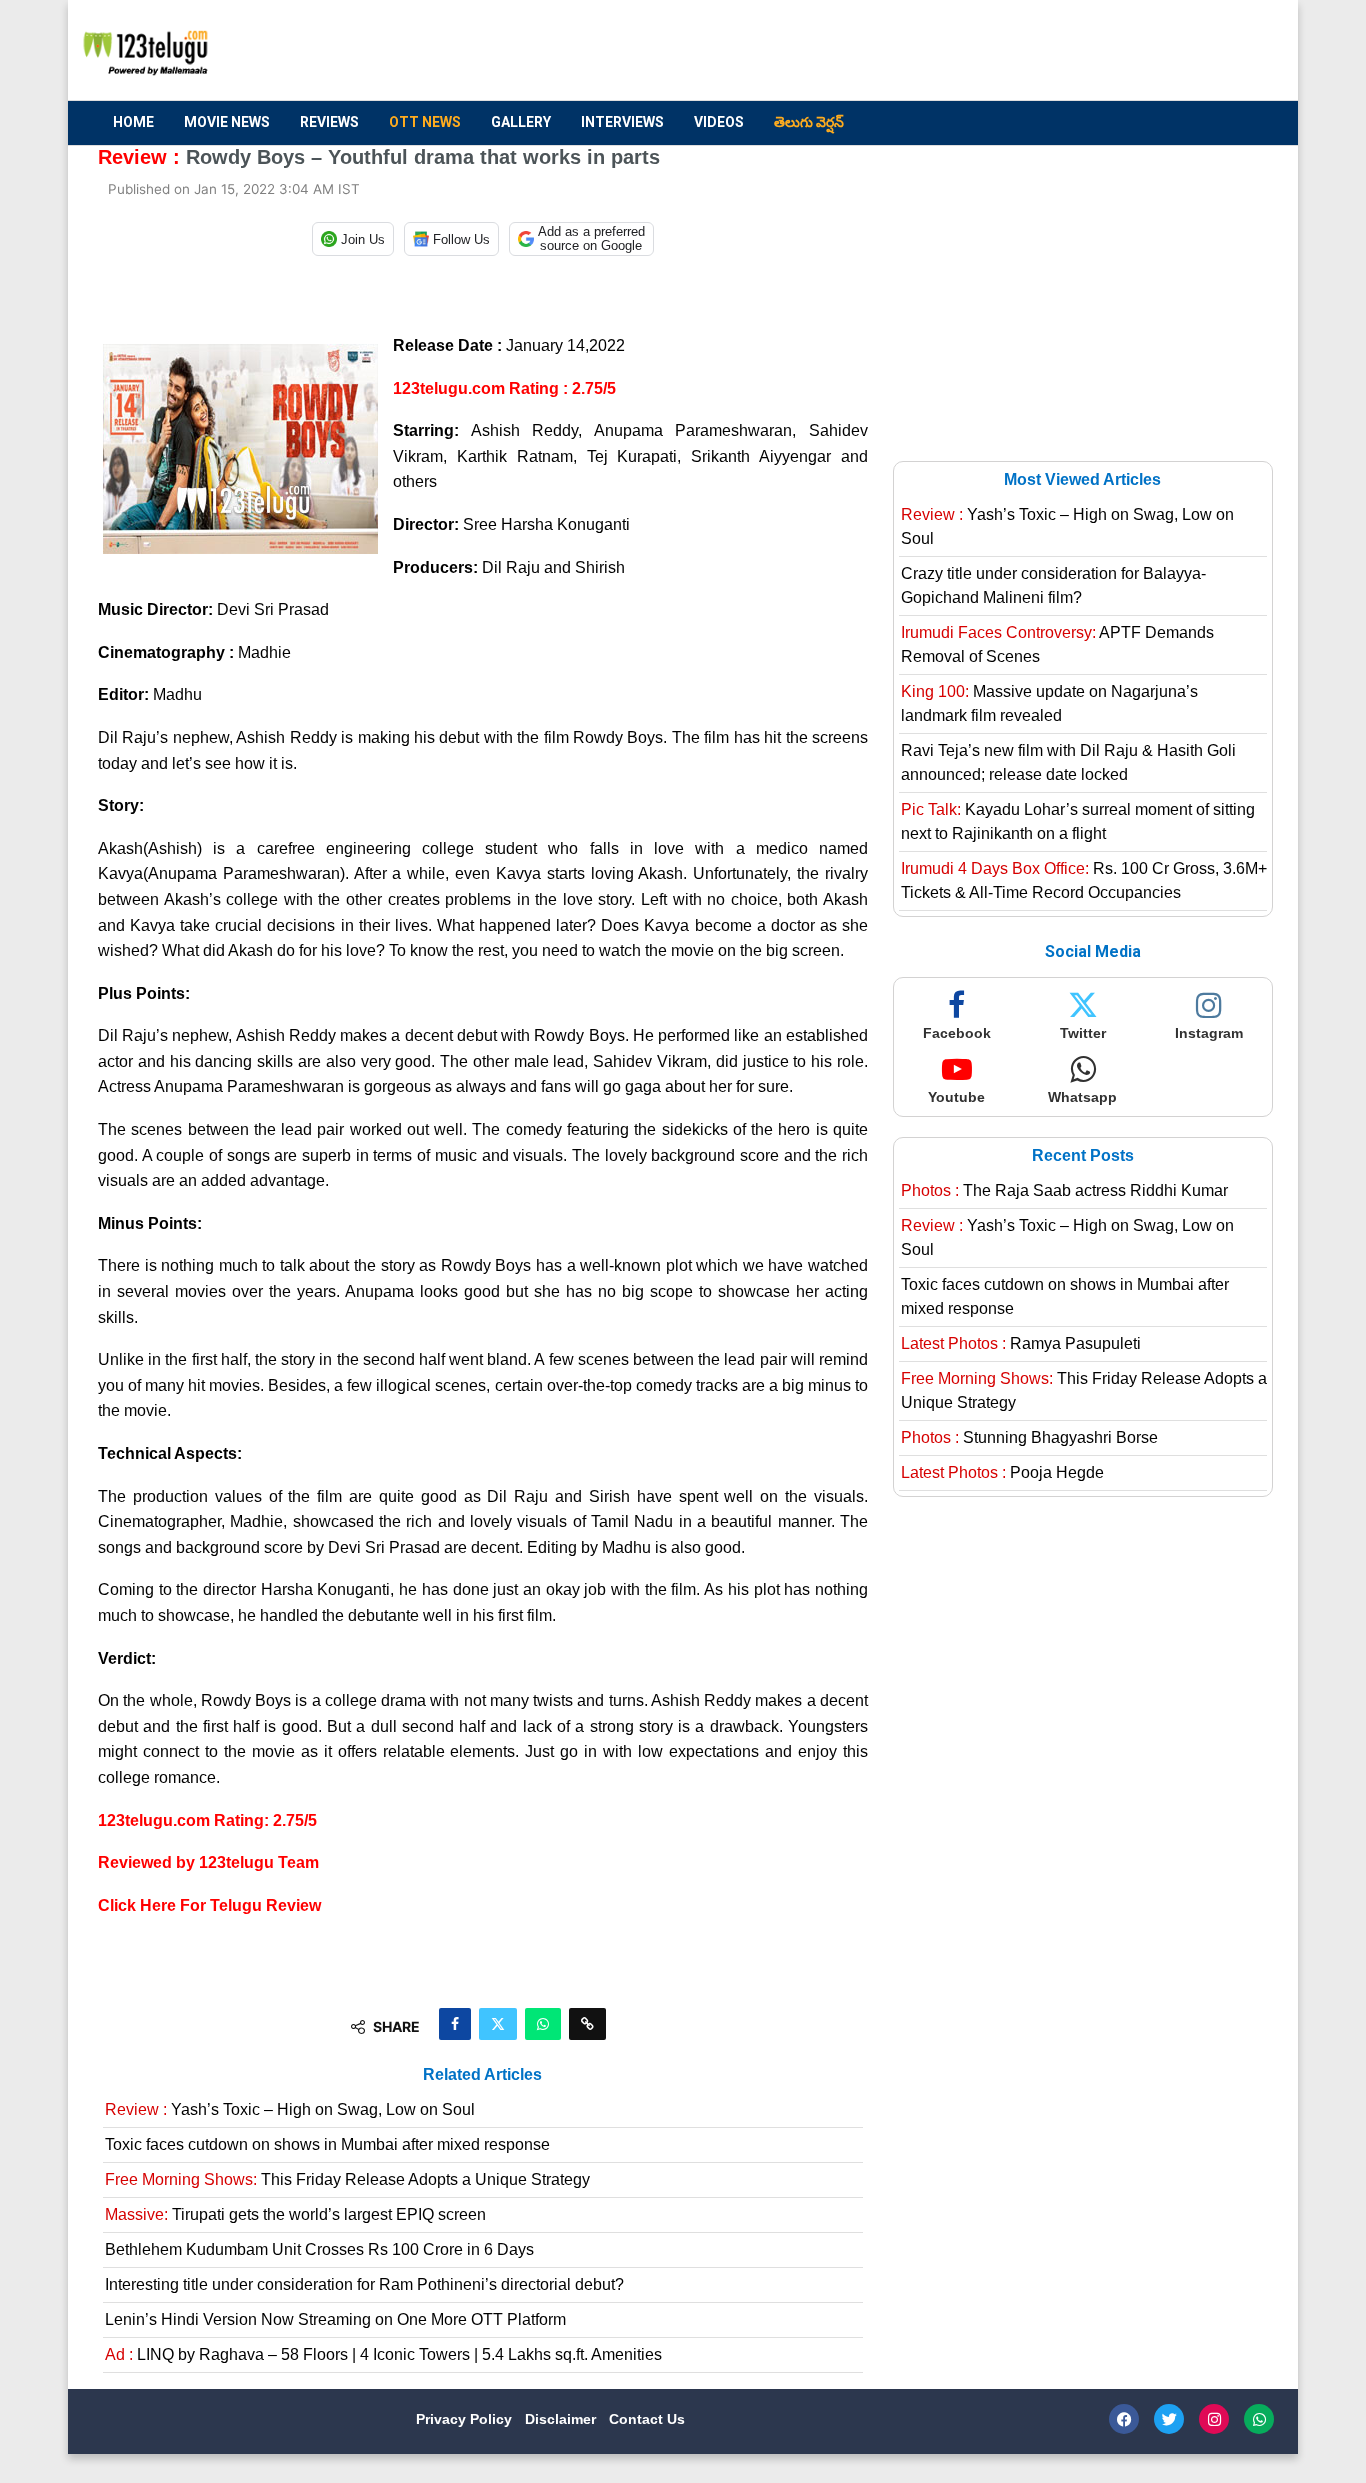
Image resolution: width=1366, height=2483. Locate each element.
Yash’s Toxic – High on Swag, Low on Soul (290, 2109)
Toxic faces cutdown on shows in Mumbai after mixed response (327, 2144)
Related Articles (482, 2074)
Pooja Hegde (1002, 1472)
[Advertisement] (904, 51)
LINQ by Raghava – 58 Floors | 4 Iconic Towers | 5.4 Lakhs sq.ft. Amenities (383, 2354)
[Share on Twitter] (498, 2024)
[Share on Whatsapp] (543, 2024)
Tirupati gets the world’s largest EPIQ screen (295, 2214)
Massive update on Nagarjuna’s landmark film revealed (1049, 703)
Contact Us (647, 2419)
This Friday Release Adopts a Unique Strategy (347, 2179)
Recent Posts (1083, 1155)
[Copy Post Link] (587, 2024)
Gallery (521, 122)
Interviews (622, 122)
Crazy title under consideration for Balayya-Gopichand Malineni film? (1053, 585)
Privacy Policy (466, 2419)
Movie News (227, 122)
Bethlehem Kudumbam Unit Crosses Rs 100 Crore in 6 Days (319, 2249)
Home (133, 122)
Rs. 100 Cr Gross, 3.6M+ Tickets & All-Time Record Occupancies (1084, 880)
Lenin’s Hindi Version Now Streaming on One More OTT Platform (335, 2319)
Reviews (329, 122)
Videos (719, 122)
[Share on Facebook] (455, 2024)
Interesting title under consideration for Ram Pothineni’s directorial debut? (364, 2284)
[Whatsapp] (1259, 2419)
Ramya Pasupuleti (1021, 1343)
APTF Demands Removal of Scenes (1057, 644)
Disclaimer (562, 2419)
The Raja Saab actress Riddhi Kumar (1064, 1190)
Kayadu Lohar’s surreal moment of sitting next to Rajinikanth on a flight (1078, 821)
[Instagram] (1214, 2419)
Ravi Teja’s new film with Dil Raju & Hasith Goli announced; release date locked (1068, 762)
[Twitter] (1169, 2419)
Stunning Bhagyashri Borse (1029, 1437)
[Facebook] (1124, 2419)
